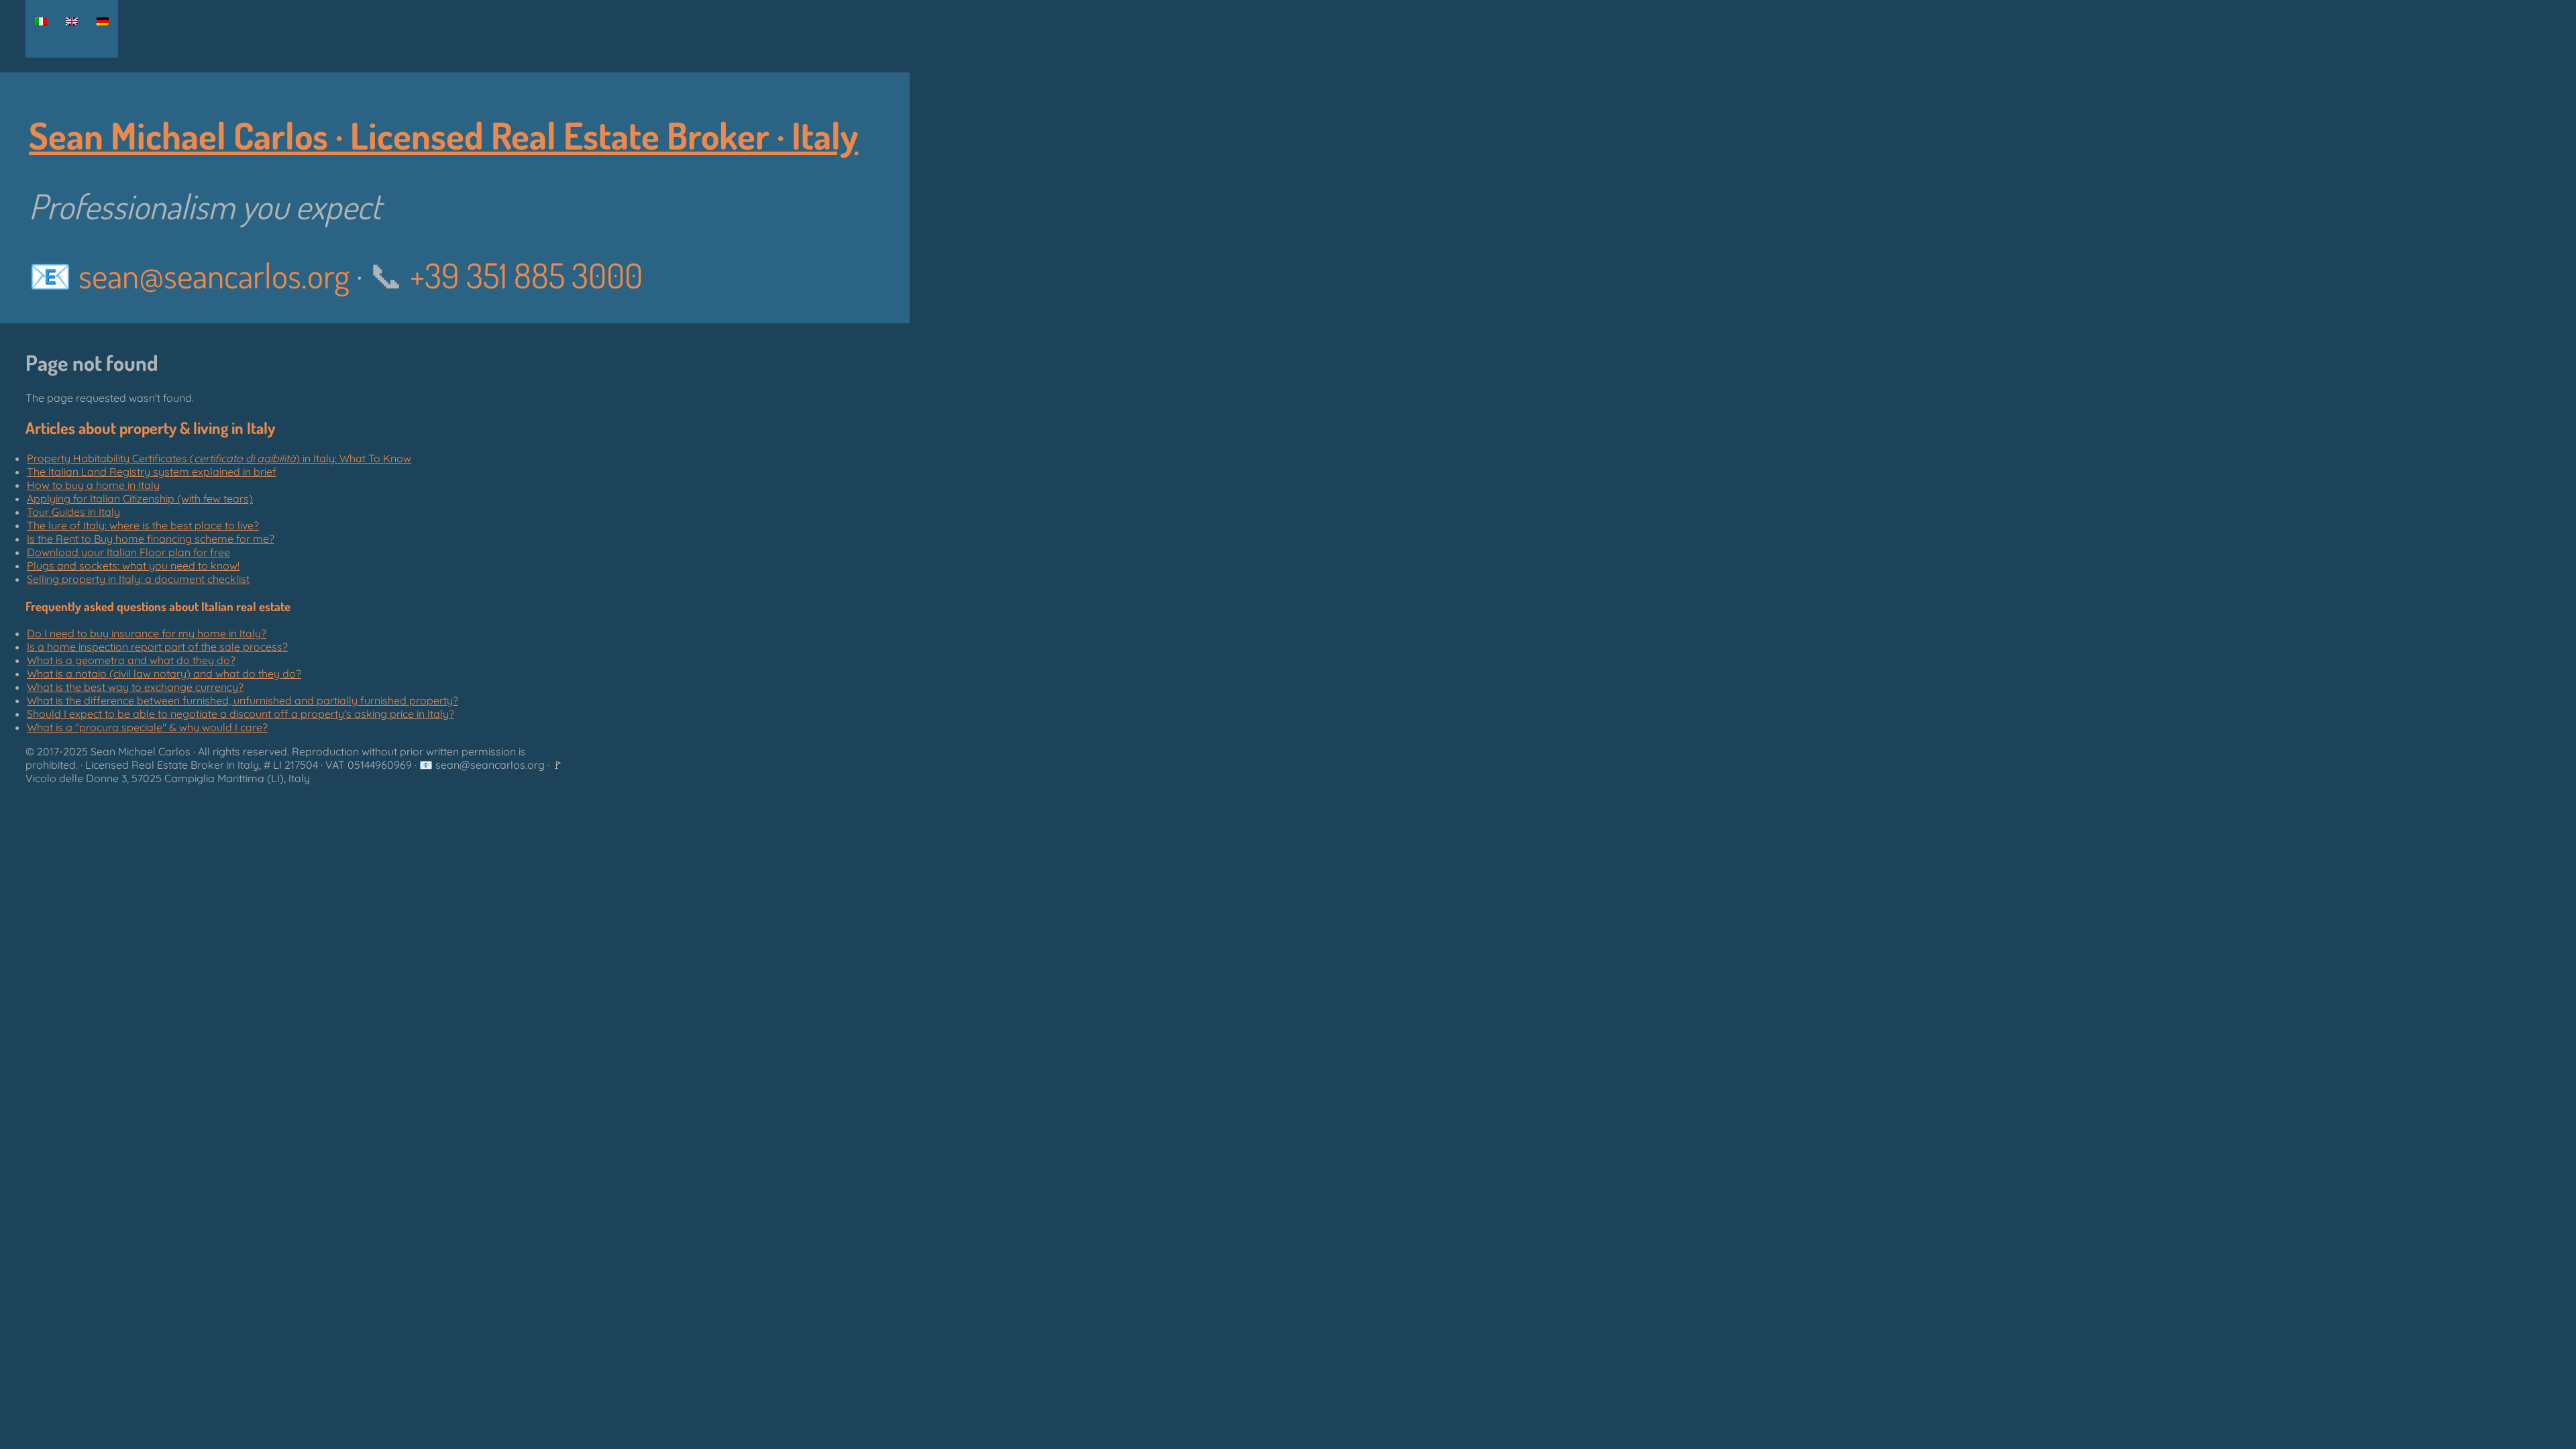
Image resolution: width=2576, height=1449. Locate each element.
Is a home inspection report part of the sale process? (157, 647)
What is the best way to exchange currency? (135, 687)
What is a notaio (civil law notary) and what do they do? (164, 674)
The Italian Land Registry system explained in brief (152, 472)
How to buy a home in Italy (93, 485)
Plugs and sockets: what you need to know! (133, 566)
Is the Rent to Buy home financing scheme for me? (151, 539)
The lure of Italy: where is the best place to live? (143, 525)
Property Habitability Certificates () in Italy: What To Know (219, 458)
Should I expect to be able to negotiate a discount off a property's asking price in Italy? (240, 714)
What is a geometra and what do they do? (131, 660)
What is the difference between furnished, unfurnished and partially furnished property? (243, 700)
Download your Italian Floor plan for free (128, 552)
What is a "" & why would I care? (147, 727)
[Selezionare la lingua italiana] (41, 21)
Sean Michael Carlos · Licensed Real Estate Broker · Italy (443, 135)
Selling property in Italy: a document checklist (138, 579)
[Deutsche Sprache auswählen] (103, 21)
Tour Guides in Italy (73, 512)
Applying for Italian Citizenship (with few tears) (140, 498)
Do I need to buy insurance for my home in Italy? (147, 633)
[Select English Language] (72, 21)
